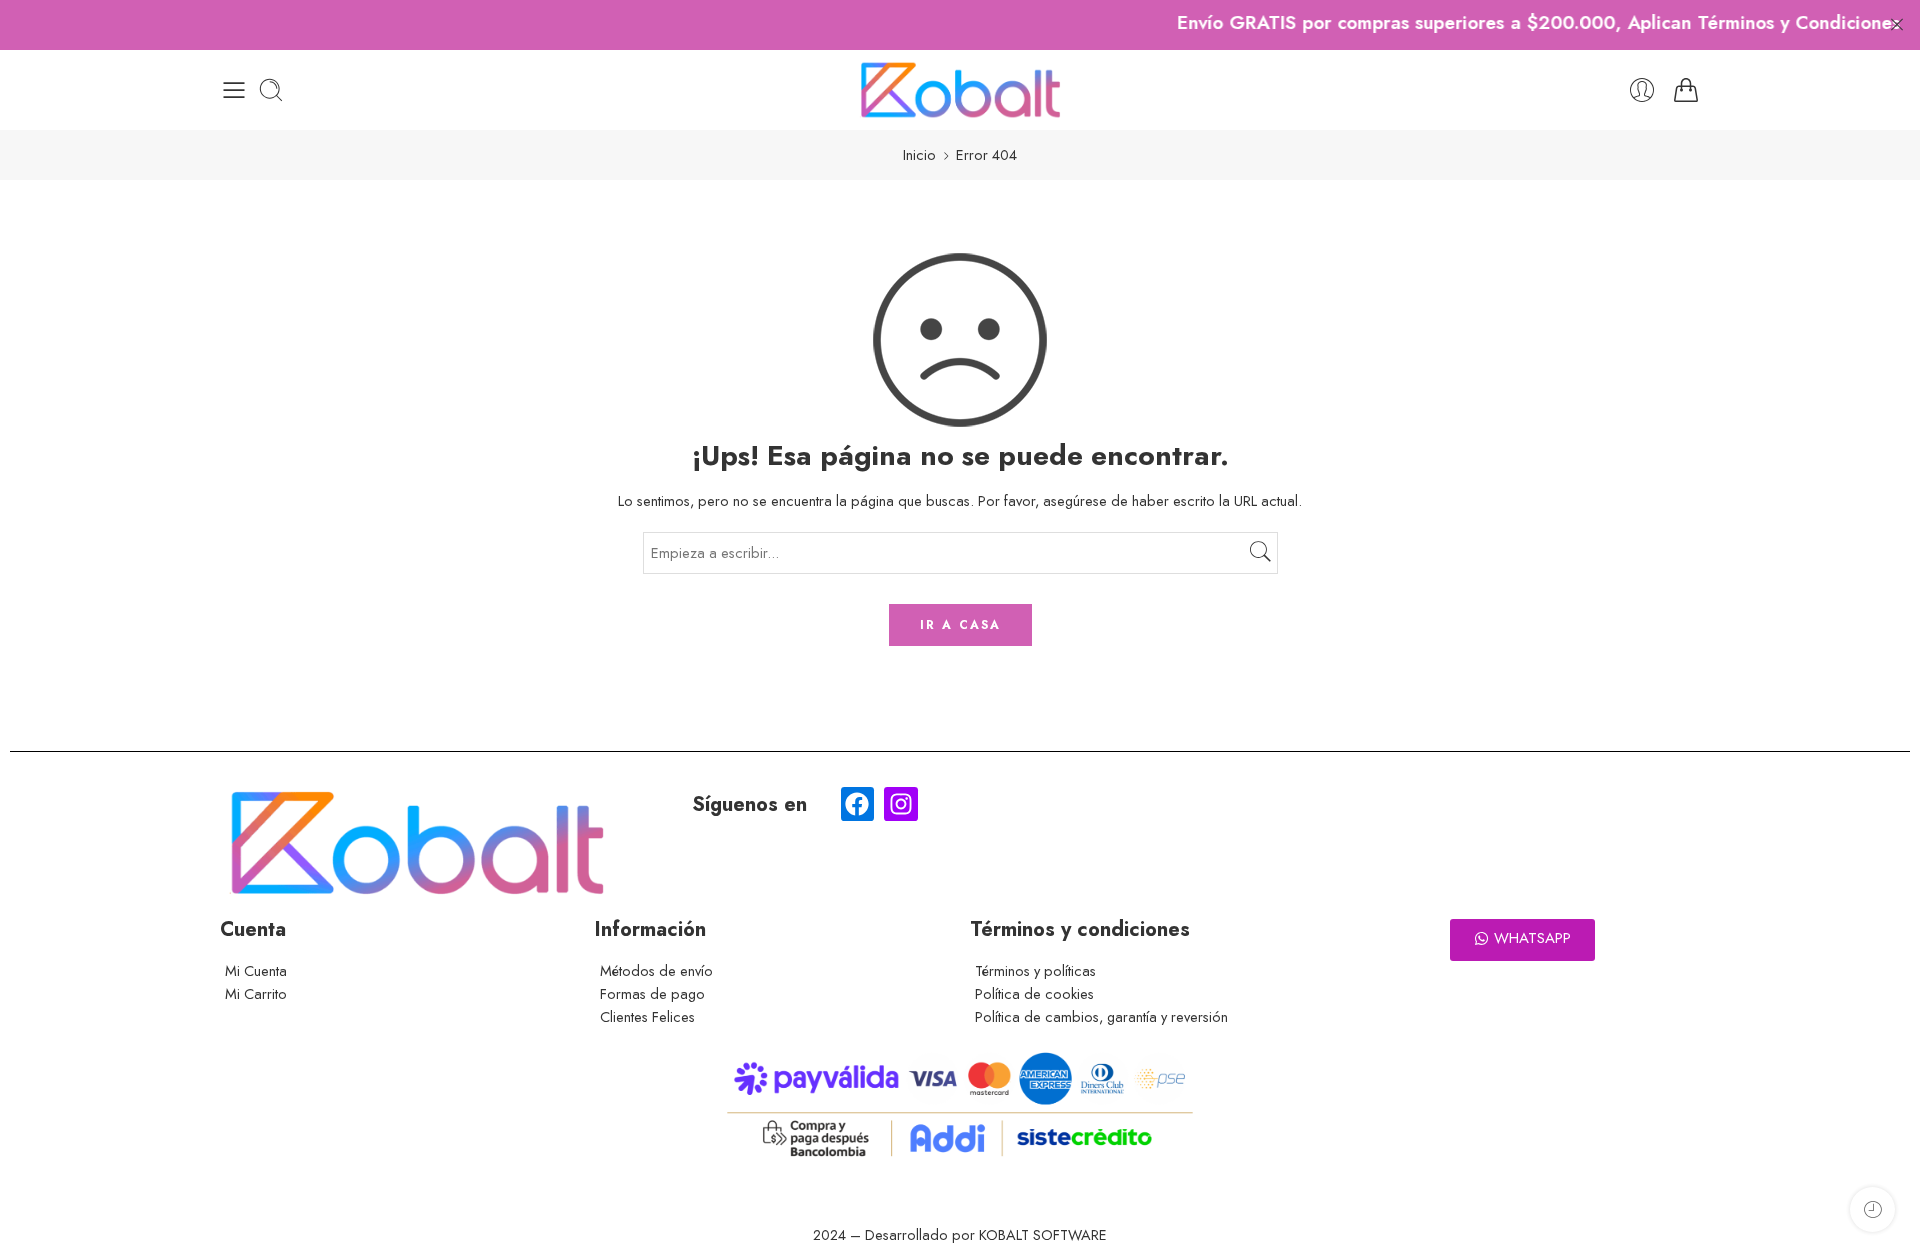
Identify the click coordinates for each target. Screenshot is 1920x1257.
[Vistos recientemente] (1872, 1209)
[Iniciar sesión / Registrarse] (1642, 90)
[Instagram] (901, 804)
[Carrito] (1686, 90)
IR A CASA (960, 625)
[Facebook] (858, 804)
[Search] (271, 90)
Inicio (919, 154)
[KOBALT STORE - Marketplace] (960, 90)
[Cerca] (1897, 25)
